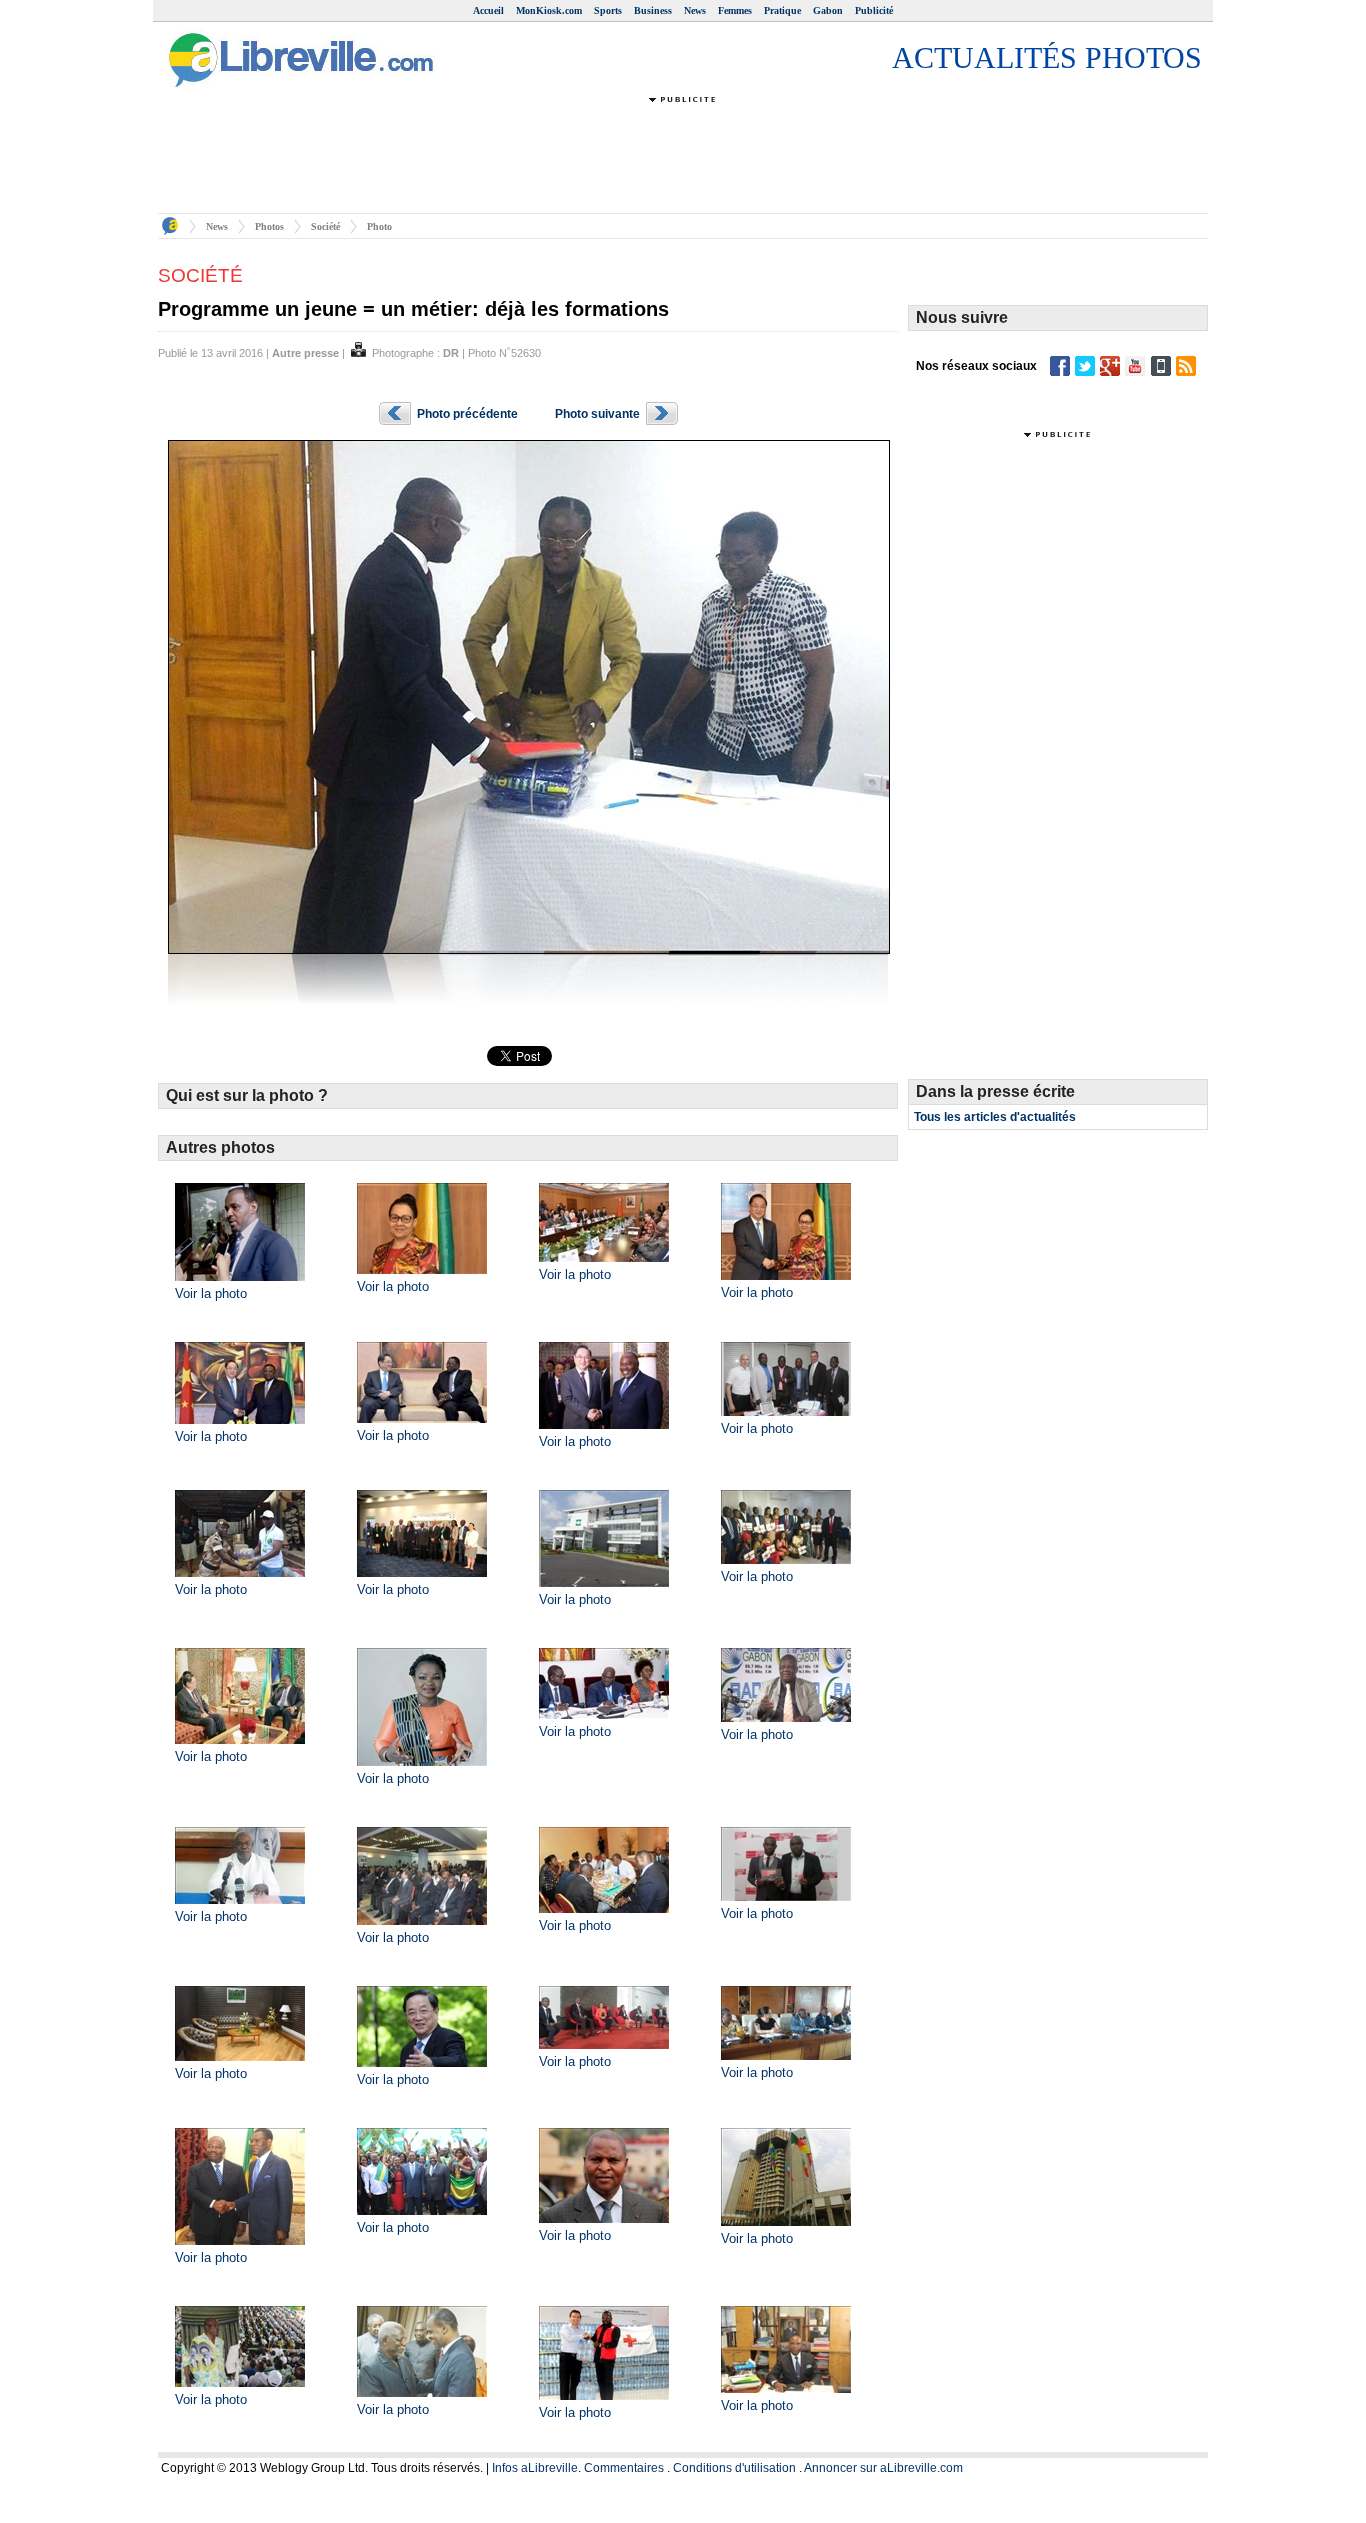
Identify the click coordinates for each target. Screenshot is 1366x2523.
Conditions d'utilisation (734, 2468)
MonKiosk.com (549, 10)
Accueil (488, 10)
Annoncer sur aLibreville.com (883, 2468)
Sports (608, 10)
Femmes (735, 10)
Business (653, 10)
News (695, 10)
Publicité (874, 10)
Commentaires (624, 2468)
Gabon (828, 10)
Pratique (782, 10)
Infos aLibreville (535, 2468)
